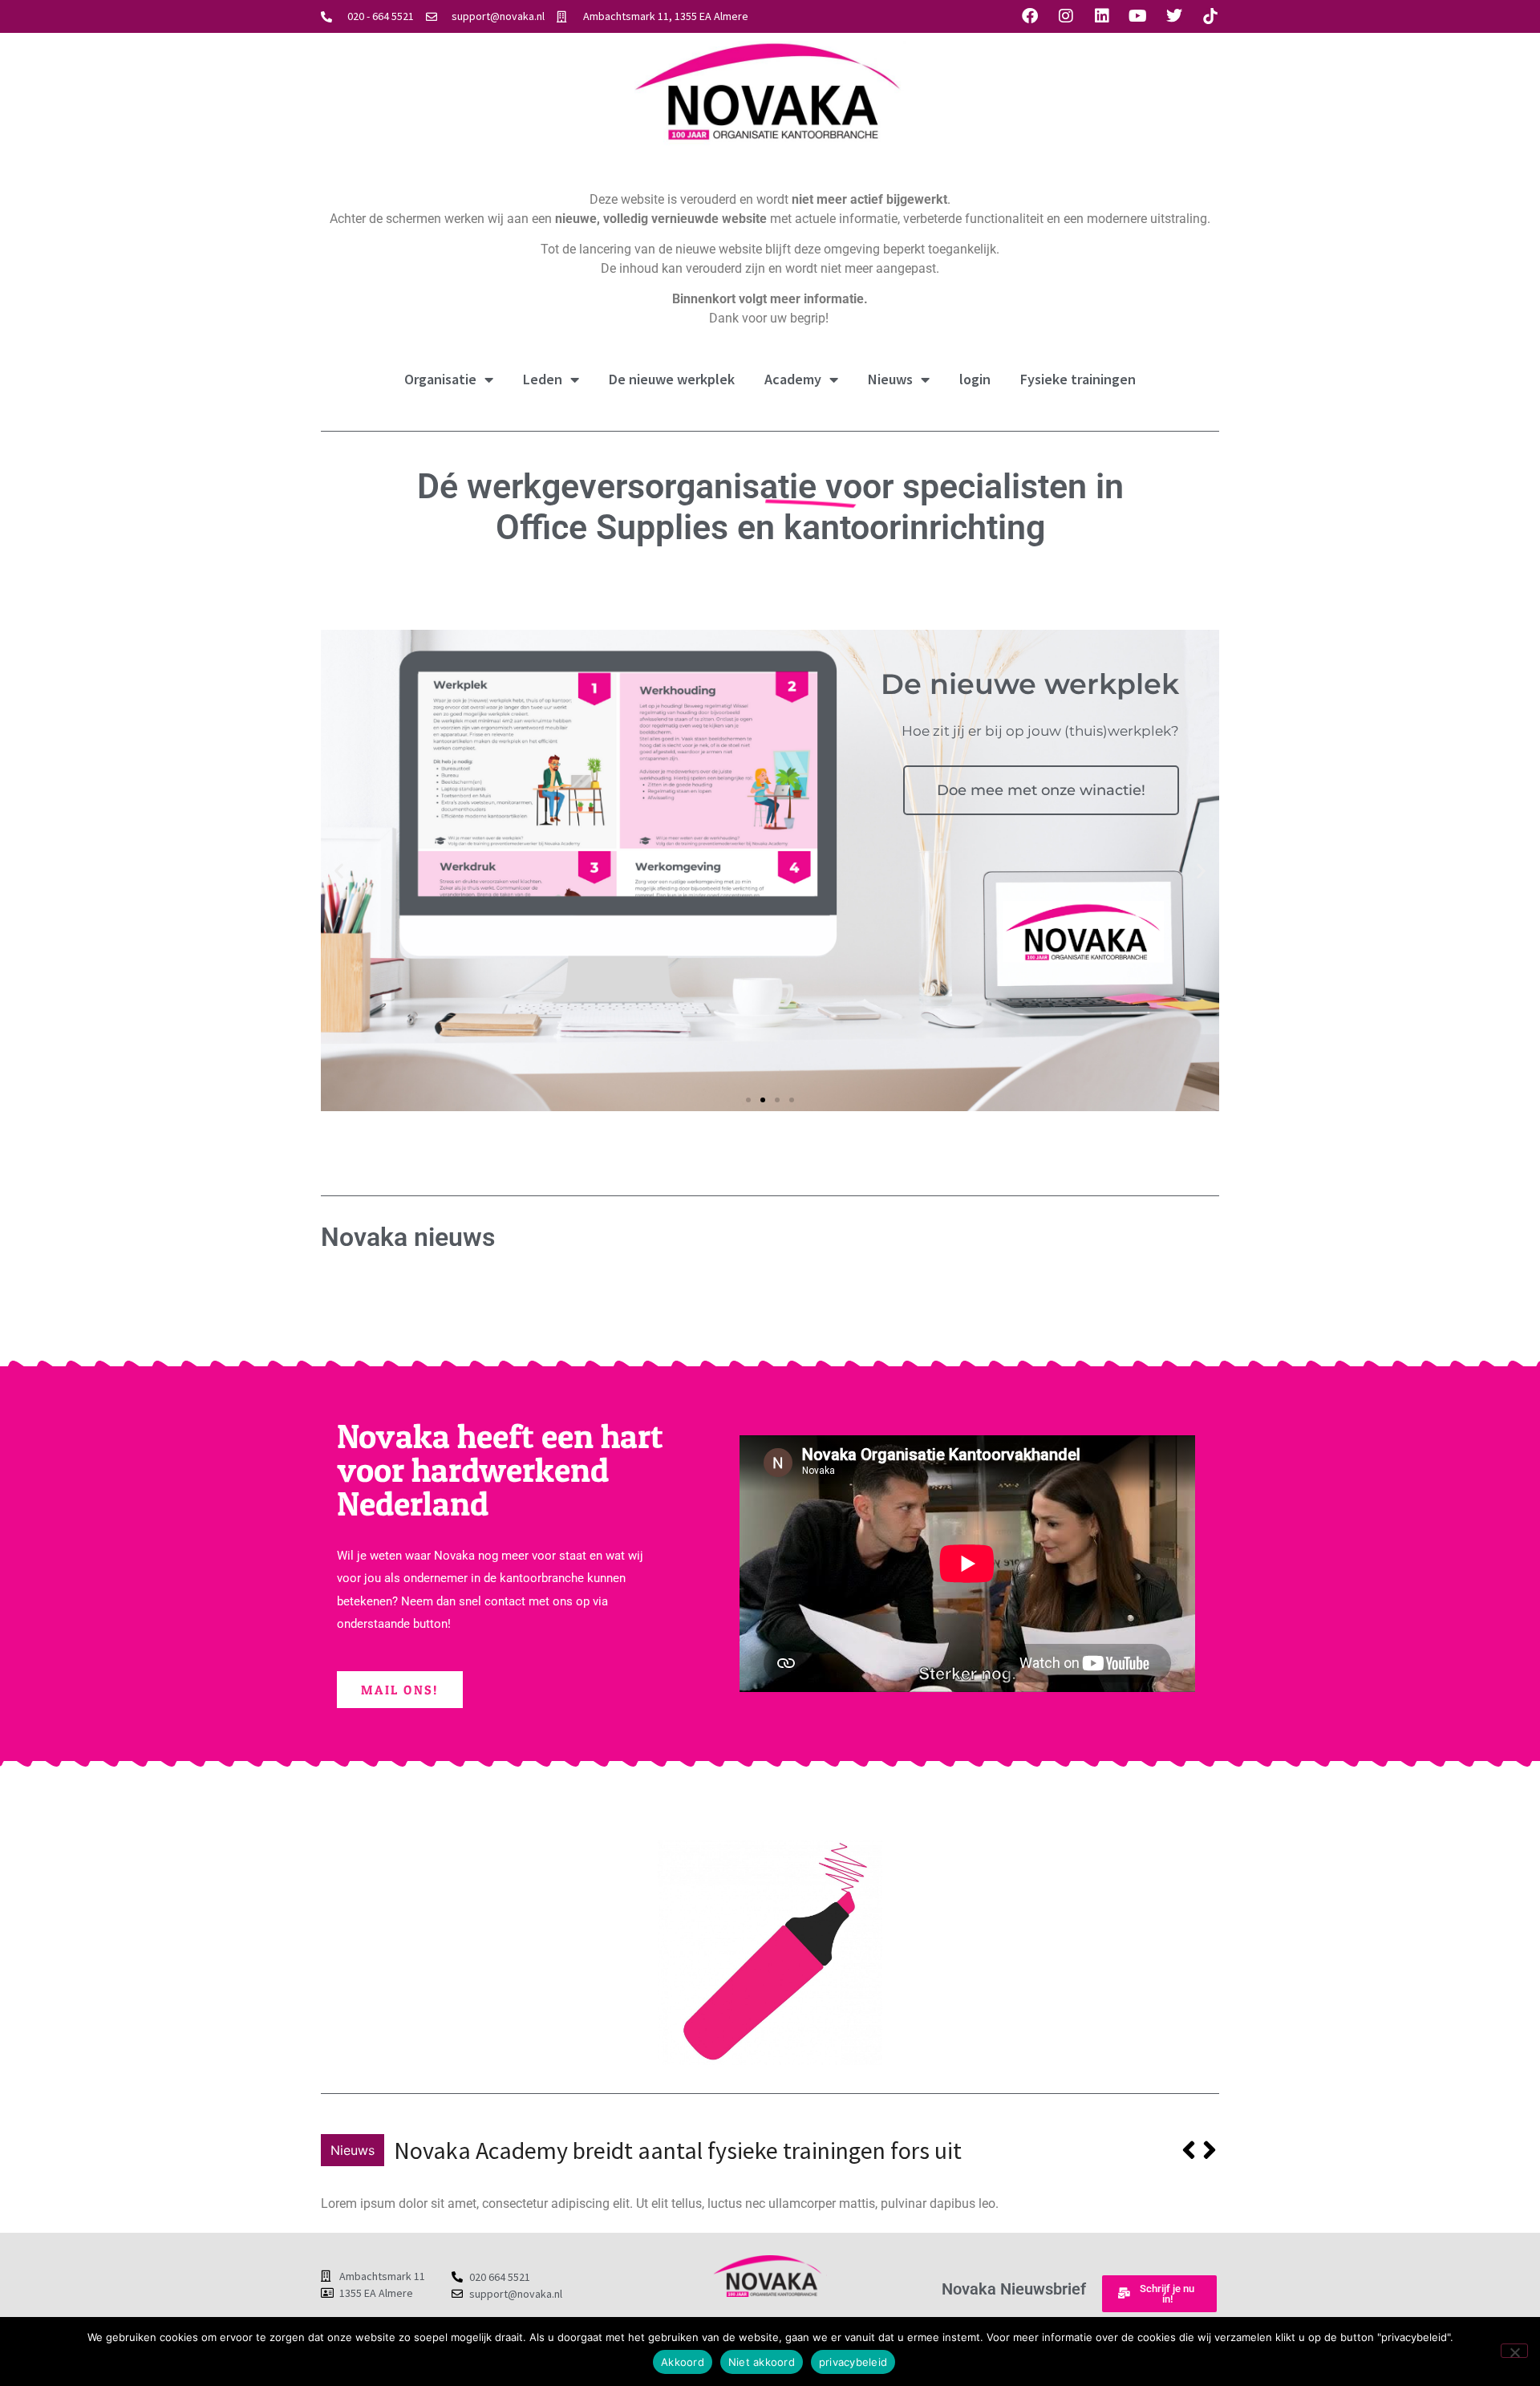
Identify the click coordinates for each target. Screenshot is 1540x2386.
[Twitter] (1174, 16)
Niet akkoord (762, 2362)
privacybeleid (853, 2362)
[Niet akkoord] (1514, 2351)
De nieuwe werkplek (672, 379)
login (975, 379)
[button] (339, 870)
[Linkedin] (1102, 16)
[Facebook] (1030, 16)
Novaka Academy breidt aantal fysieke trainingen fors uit (678, 2150)
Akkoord (683, 2362)
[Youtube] (1138, 16)
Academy (793, 379)
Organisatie (440, 379)
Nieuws (890, 379)
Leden (543, 379)
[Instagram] (1066, 16)
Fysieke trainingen (1078, 379)
